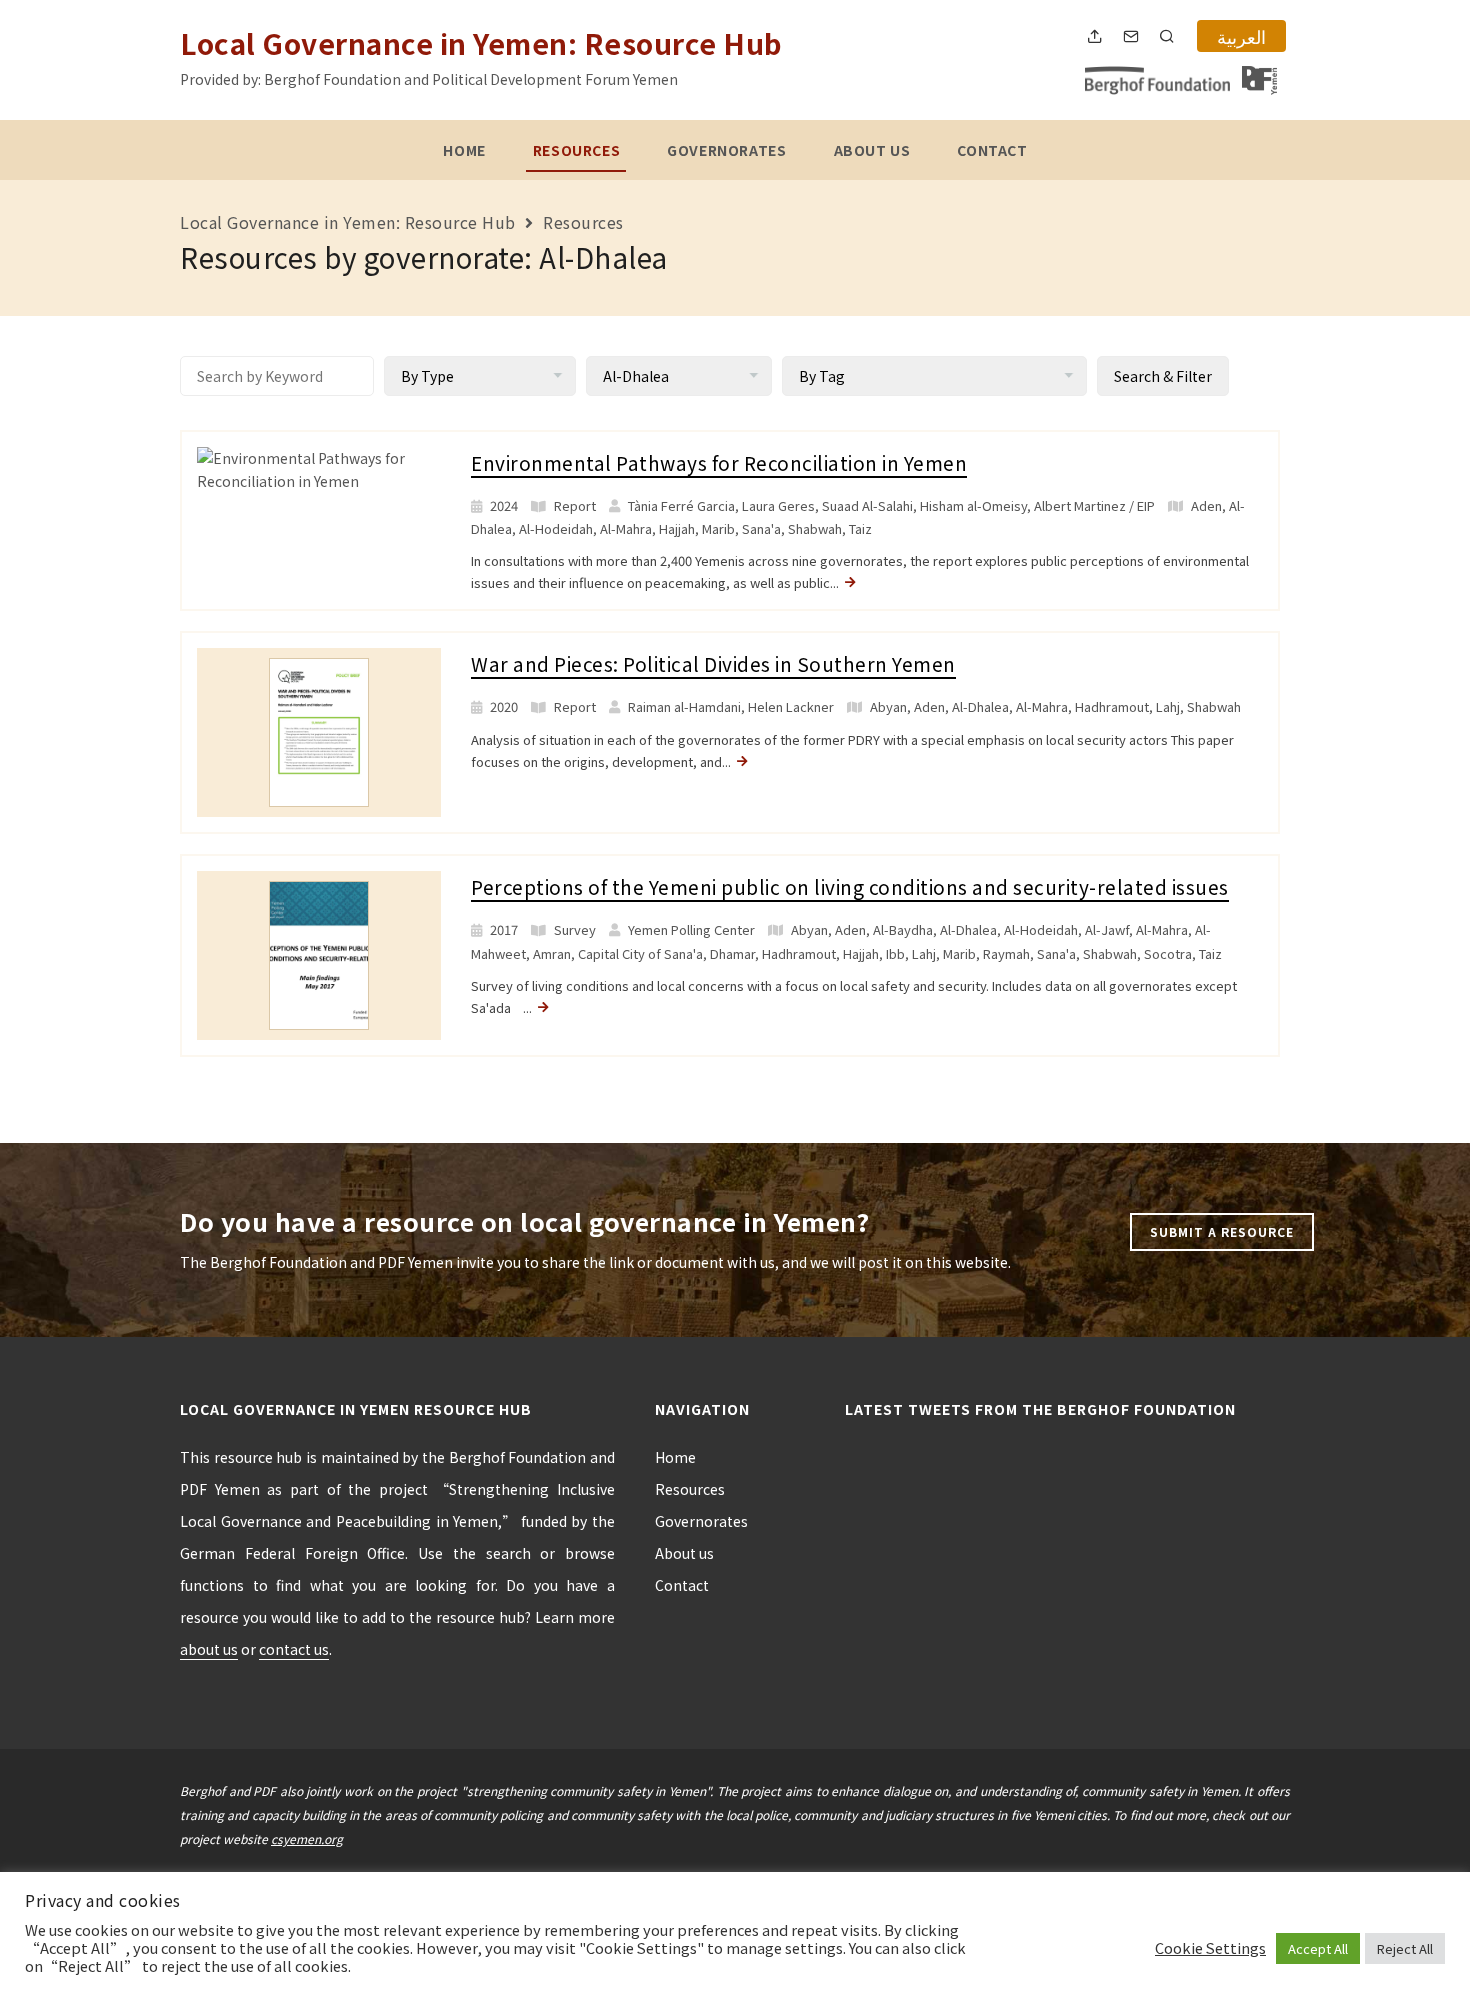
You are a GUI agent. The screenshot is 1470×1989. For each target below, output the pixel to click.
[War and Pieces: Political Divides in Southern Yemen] (319, 731)
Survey (575, 929)
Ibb (895, 953)
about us (209, 1649)
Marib (718, 528)
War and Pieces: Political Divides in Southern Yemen (713, 663)
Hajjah (677, 528)
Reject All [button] (1405, 1948)
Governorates (726, 150)
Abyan (888, 706)
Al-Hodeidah (556, 528)
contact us (294, 1649)
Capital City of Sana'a (640, 953)
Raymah (1006, 953)
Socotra (1168, 953)
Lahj (1168, 706)
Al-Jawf (1107, 929)
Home (464, 150)
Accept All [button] (1318, 1948)
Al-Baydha (903, 929)
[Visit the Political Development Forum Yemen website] (1259, 80)
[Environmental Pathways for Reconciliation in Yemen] (319, 468)
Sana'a (761, 528)
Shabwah (815, 528)
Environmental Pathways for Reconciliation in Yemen (719, 462)
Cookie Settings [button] (1210, 1948)
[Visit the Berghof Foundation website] (1157, 80)
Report (575, 505)
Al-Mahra (626, 528)
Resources (576, 150)
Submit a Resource (1222, 1231)
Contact (992, 150)
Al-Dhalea (980, 706)
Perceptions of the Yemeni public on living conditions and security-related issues (850, 886)
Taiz (860, 528)
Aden (1206, 505)
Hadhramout (1112, 706)
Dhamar (732, 953)
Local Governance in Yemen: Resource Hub (481, 43)
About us (872, 150)
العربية (1241, 36)
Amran (552, 953)
